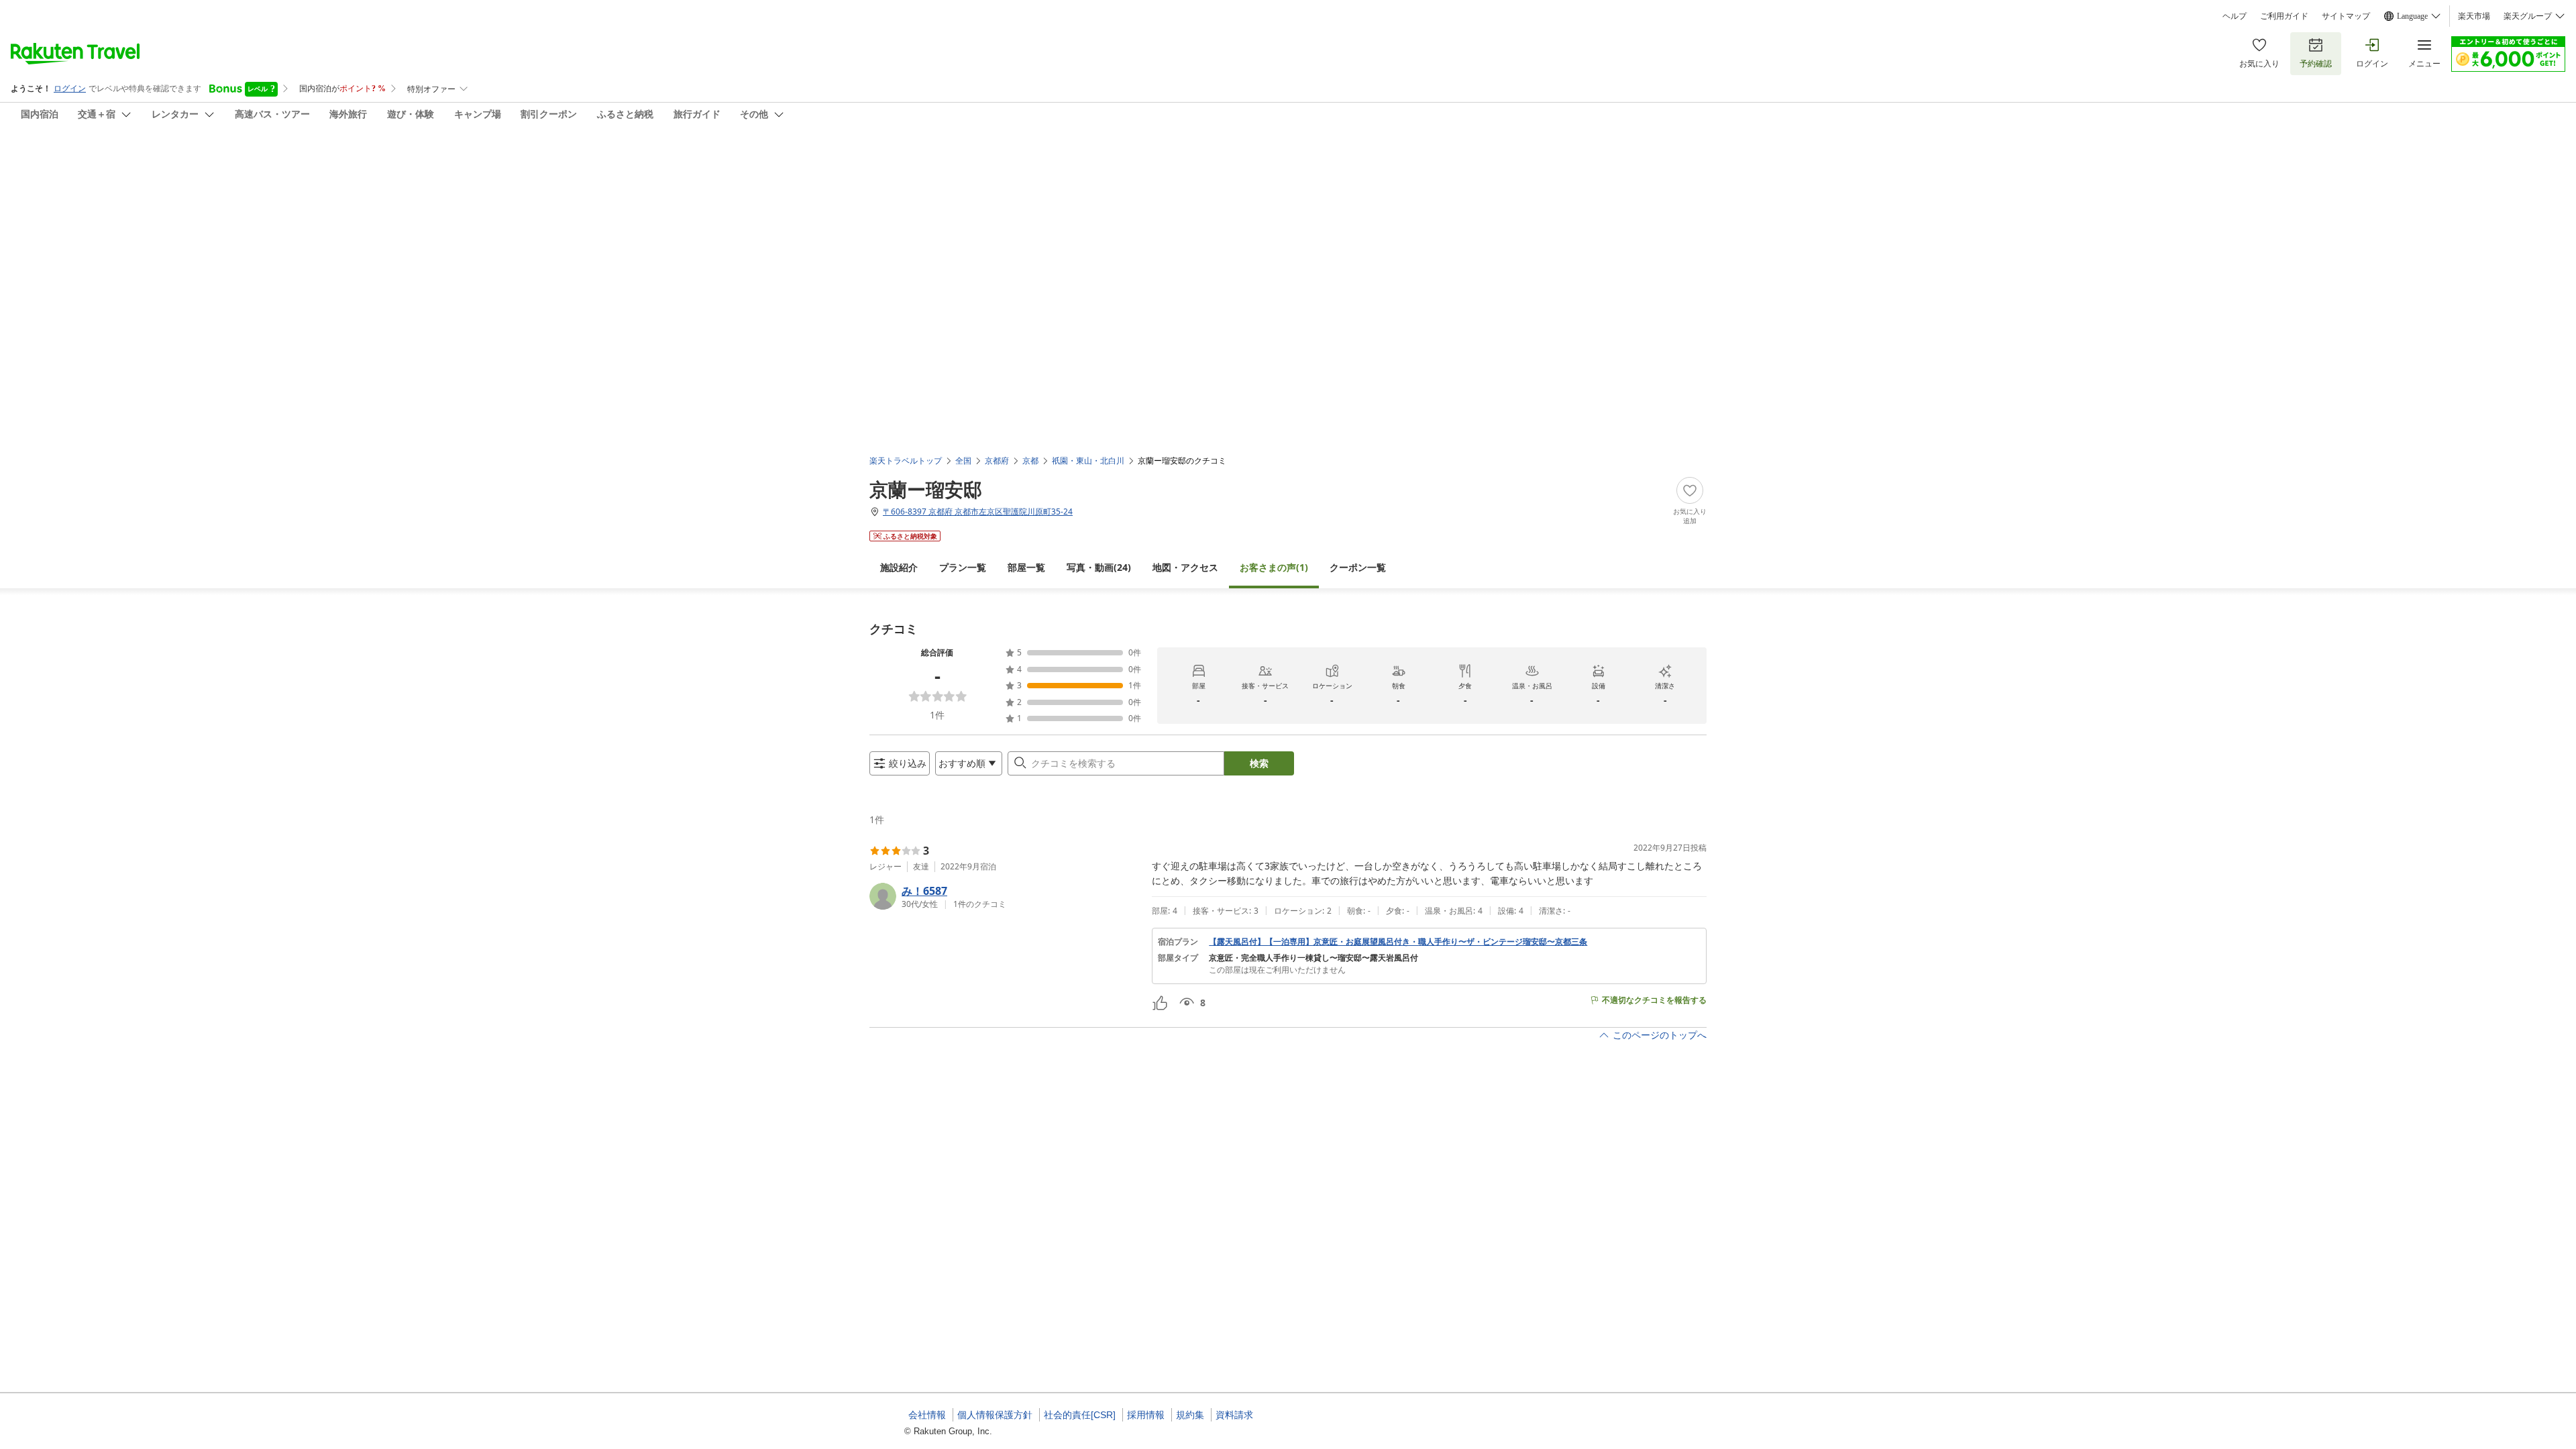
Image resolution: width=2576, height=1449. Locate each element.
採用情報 (1146, 1415)
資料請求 (1234, 1415)
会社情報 (927, 1415)
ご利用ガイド (2284, 16)
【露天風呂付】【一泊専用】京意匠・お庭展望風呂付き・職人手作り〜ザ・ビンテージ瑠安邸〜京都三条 (1398, 942)
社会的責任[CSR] (1080, 1415)
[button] (1005, 896)
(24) (1099, 567)
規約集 (1190, 1415)
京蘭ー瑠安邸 (926, 489)
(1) (1274, 567)
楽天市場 (2474, 16)
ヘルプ (2235, 16)
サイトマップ (2346, 16)
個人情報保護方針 (995, 1415)
